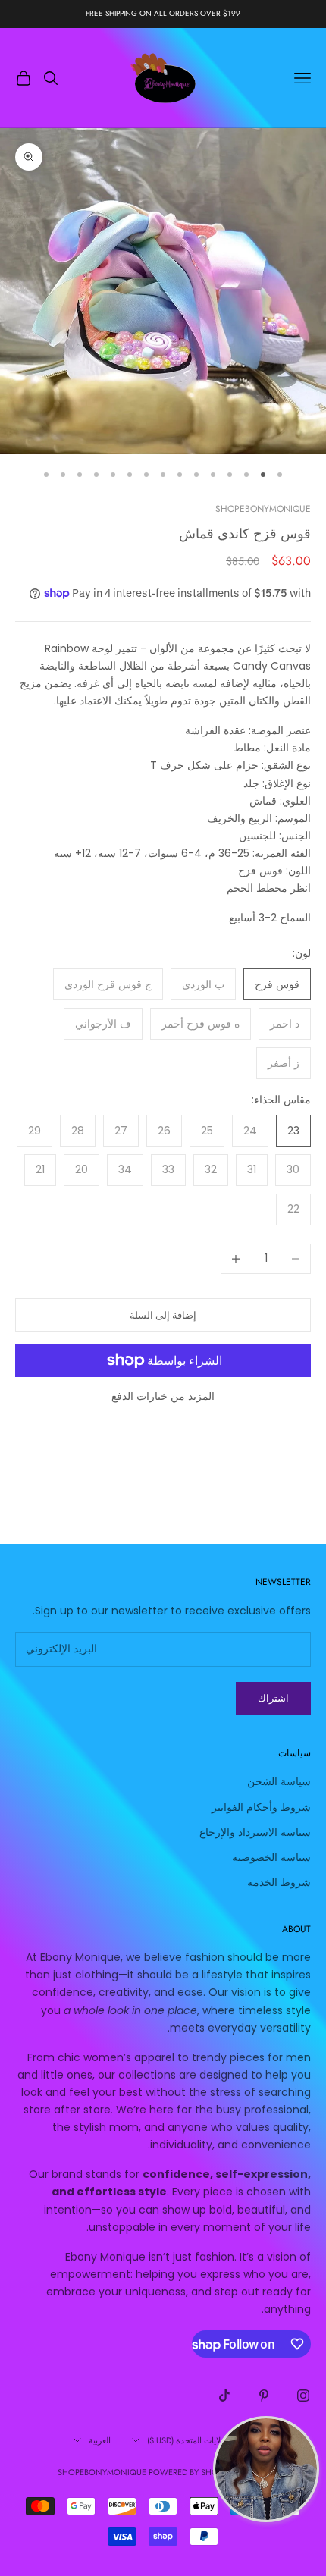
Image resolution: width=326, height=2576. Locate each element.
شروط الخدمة (279, 1882)
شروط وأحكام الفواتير (261, 1807)
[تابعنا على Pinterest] (264, 2396)
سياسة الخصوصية (271, 1857)
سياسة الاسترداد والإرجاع (255, 1832)
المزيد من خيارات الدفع (163, 1396)
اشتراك (273, 1698)
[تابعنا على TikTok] (224, 2396)
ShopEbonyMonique (263, 509)
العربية (100, 2440)
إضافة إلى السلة (163, 1315)
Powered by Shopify (191, 2472)
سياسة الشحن (279, 1781)
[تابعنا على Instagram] (303, 2396)
